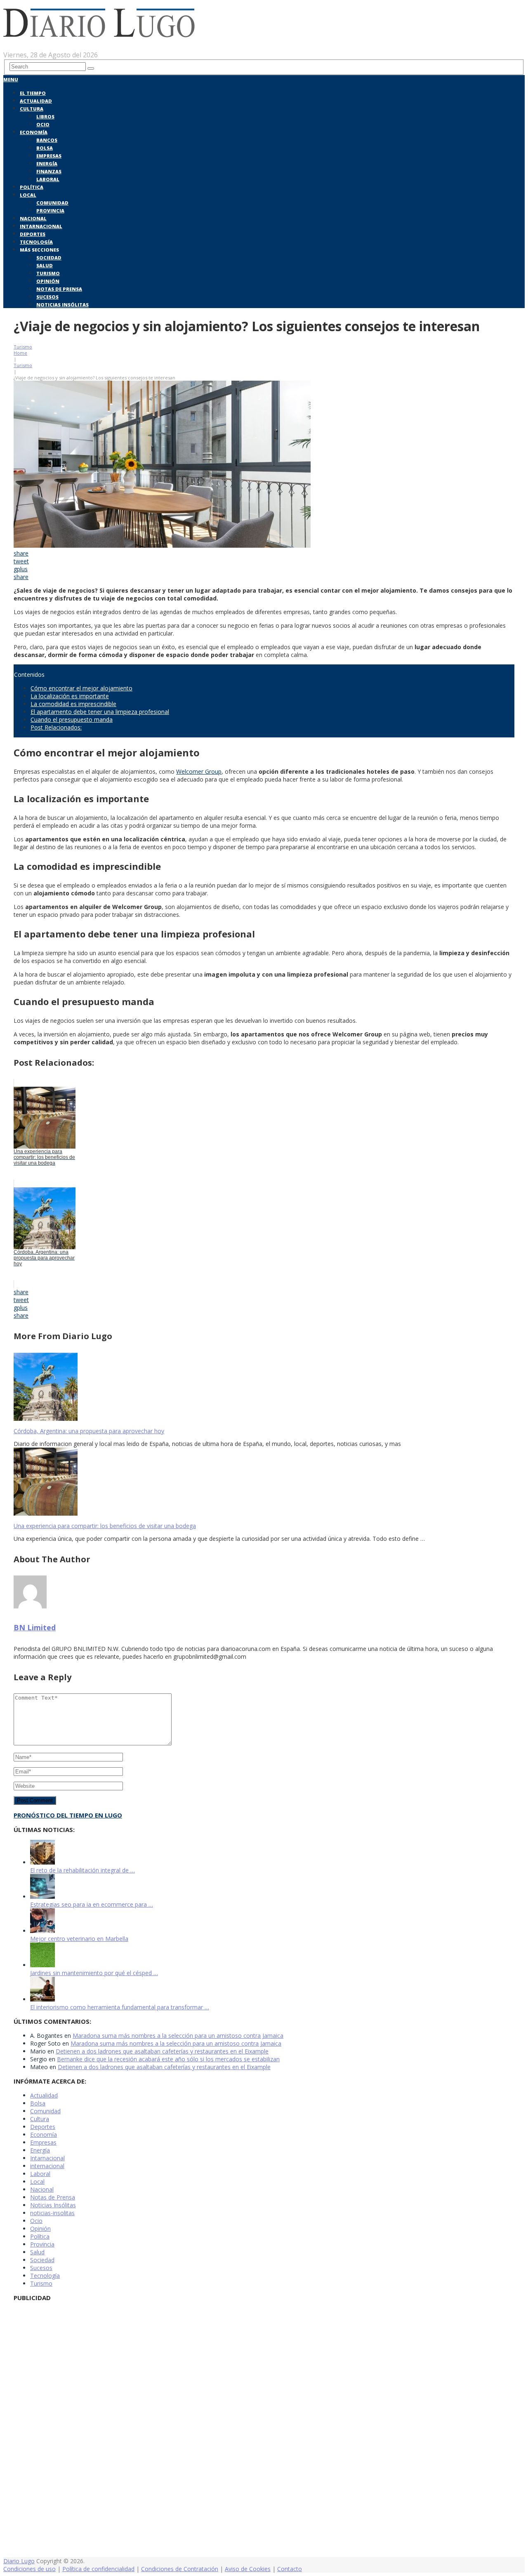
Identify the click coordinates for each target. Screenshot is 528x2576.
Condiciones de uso (29, 2569)
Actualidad (36, 101)
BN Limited (35, 1627)
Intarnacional (41, 226)
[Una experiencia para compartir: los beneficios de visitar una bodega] (264, 1482)
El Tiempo (33, 93)
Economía (34, 132)
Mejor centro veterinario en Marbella (79, 1939)
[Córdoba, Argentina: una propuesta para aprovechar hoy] (264, 1388)
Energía (47, 164)
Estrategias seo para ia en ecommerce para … (92, 1904)
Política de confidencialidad (98, 2569)
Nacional (33, 218)
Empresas (49, 156)
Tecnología (36, 242)
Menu (11, 79)
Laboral (48, 179)
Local (28, 195)
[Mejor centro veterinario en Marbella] (42, 1931)
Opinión (48, 281)
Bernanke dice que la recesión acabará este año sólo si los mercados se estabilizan (168, 2059)
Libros (45, 117)
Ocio (43, 124)
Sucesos (47, 297)
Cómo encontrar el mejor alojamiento (81, 688)
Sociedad (49, 258)
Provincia (50, 211)
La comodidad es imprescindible (73, 704)
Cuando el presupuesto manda (72, 719)
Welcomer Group (199, 771)
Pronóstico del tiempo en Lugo (68, 1815)
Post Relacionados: (56, 727)
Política (32, 187)
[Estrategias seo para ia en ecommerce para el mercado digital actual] (42, 1897)
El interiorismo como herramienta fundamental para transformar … (120, 2007)
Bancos (47, 140)
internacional (47, 2166)
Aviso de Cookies (248, 2569)
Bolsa (45, 148)
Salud (45, 265)
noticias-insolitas (52, 2213)
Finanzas (49, 171)
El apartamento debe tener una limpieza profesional (100, 712)
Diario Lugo (19, 2561)
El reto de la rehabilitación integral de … (82, 1870)
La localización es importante (70, 696)
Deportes (33, 234)
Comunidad (52, 203)
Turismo (48, 273)
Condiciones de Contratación (180, 2569)
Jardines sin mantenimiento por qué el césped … (94, 1973)
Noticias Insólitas (62, 305)
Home (20, 353)
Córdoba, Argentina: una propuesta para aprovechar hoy (89, 1431)
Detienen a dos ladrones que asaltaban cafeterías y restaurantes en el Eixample (162, 2051)
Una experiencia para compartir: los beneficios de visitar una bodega (105, 1526)
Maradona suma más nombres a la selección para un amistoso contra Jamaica (178, 2036)
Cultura (32, 109)
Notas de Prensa (59, 289)
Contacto (290, 2569)
